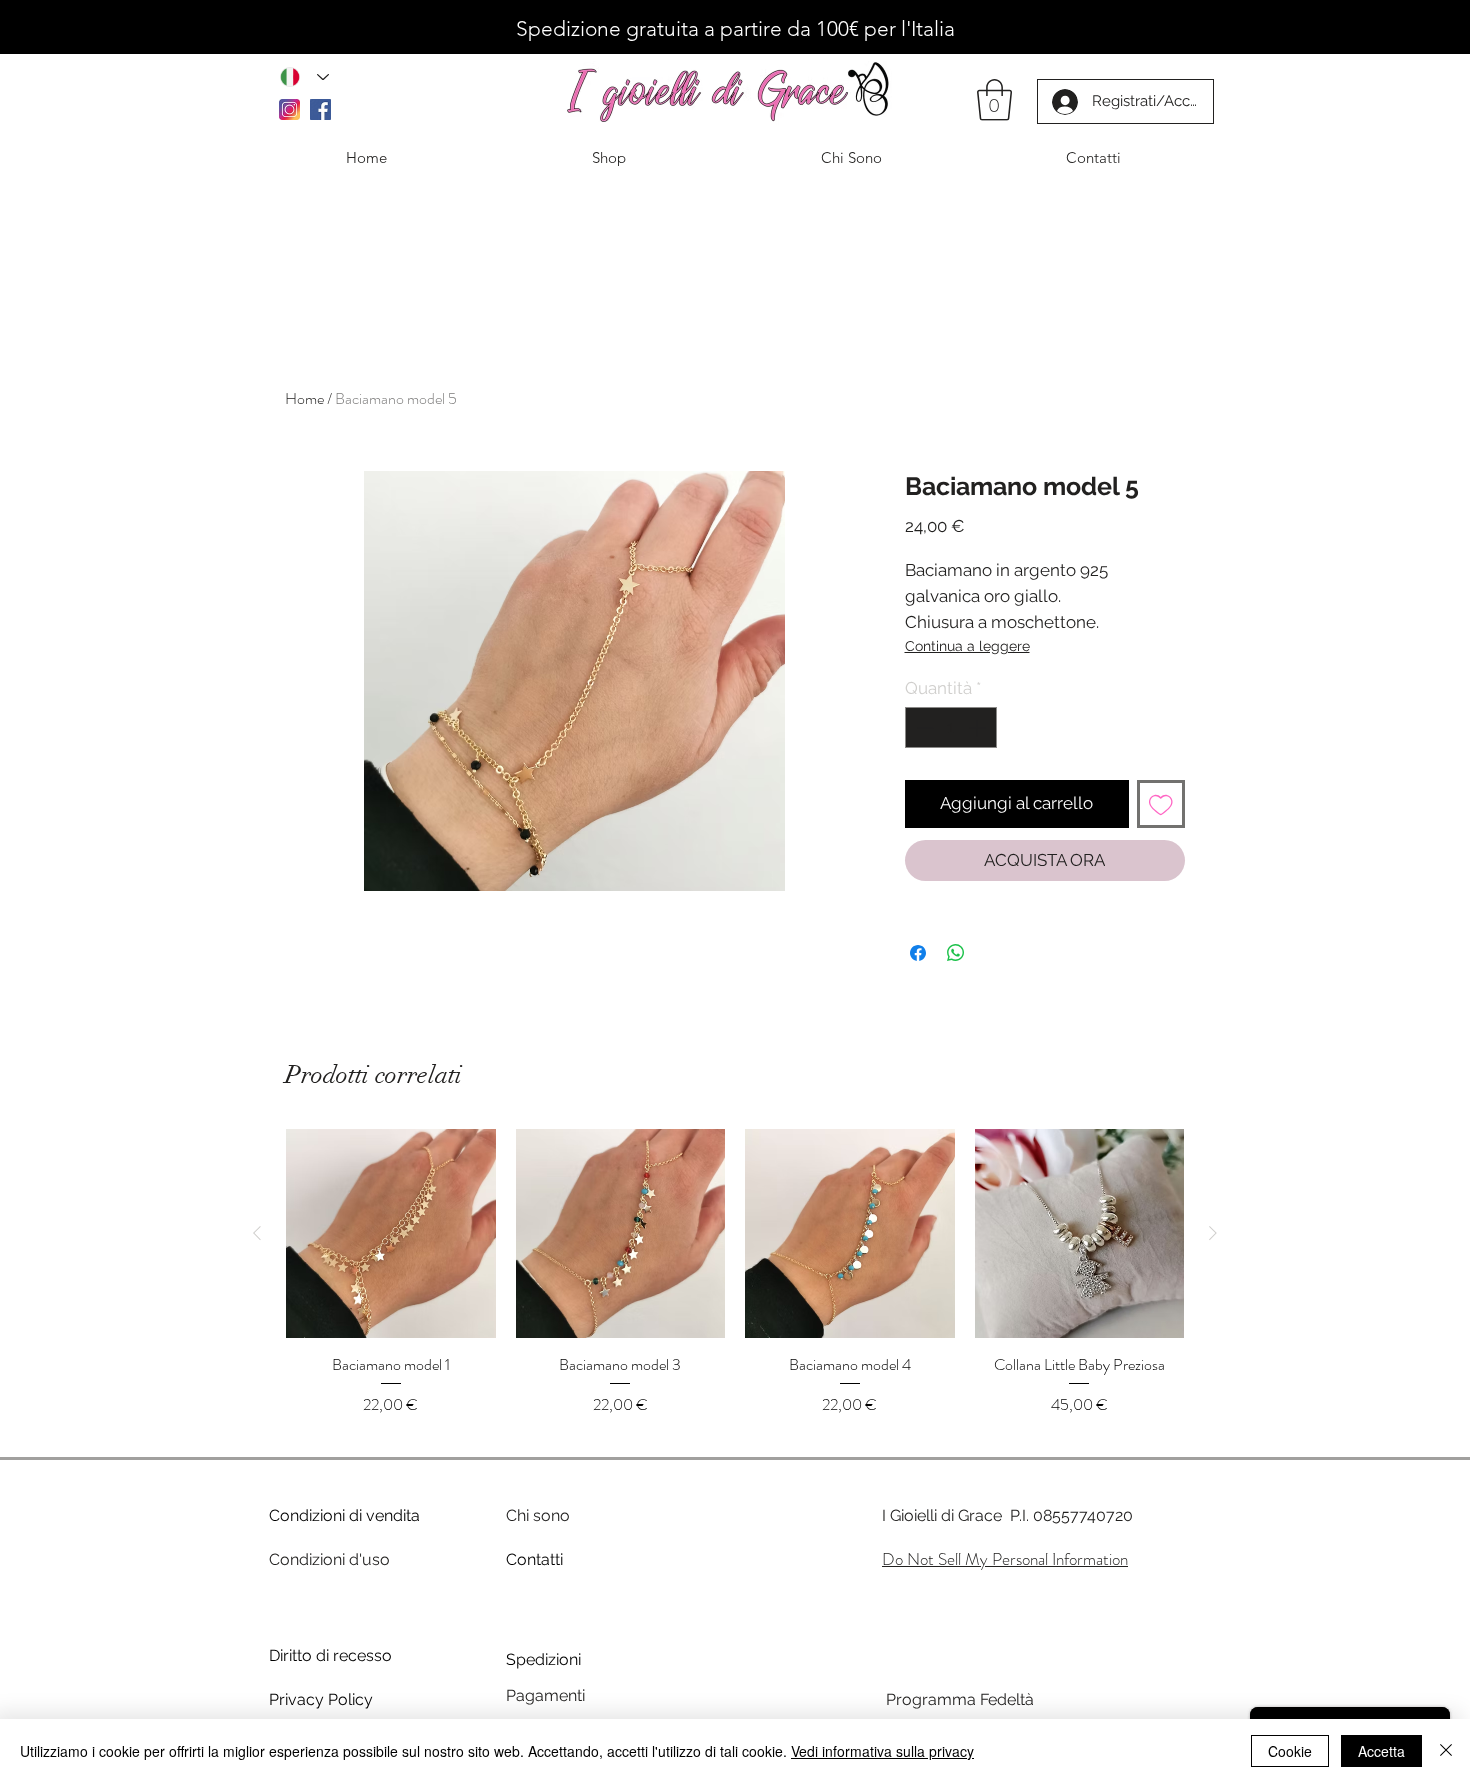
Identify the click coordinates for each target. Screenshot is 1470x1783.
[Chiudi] (1446, 1751)
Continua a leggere (967, 646)
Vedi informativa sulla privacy (882, 1751)
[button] (994, 100)
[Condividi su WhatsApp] (956, 953)
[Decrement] (923, 728)
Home (304, 398)
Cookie (1290, 1751)
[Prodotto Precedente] (257, 1233)
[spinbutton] (950, 728)
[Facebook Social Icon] (320, 109)
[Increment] (979, 728)
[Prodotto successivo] (1213, 1233)
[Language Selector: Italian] (304, 76)
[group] (735, 1284)
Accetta (1381, 1751)
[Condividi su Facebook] (918, 953)
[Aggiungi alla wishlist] (1161, 804)
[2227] (289, 109)
